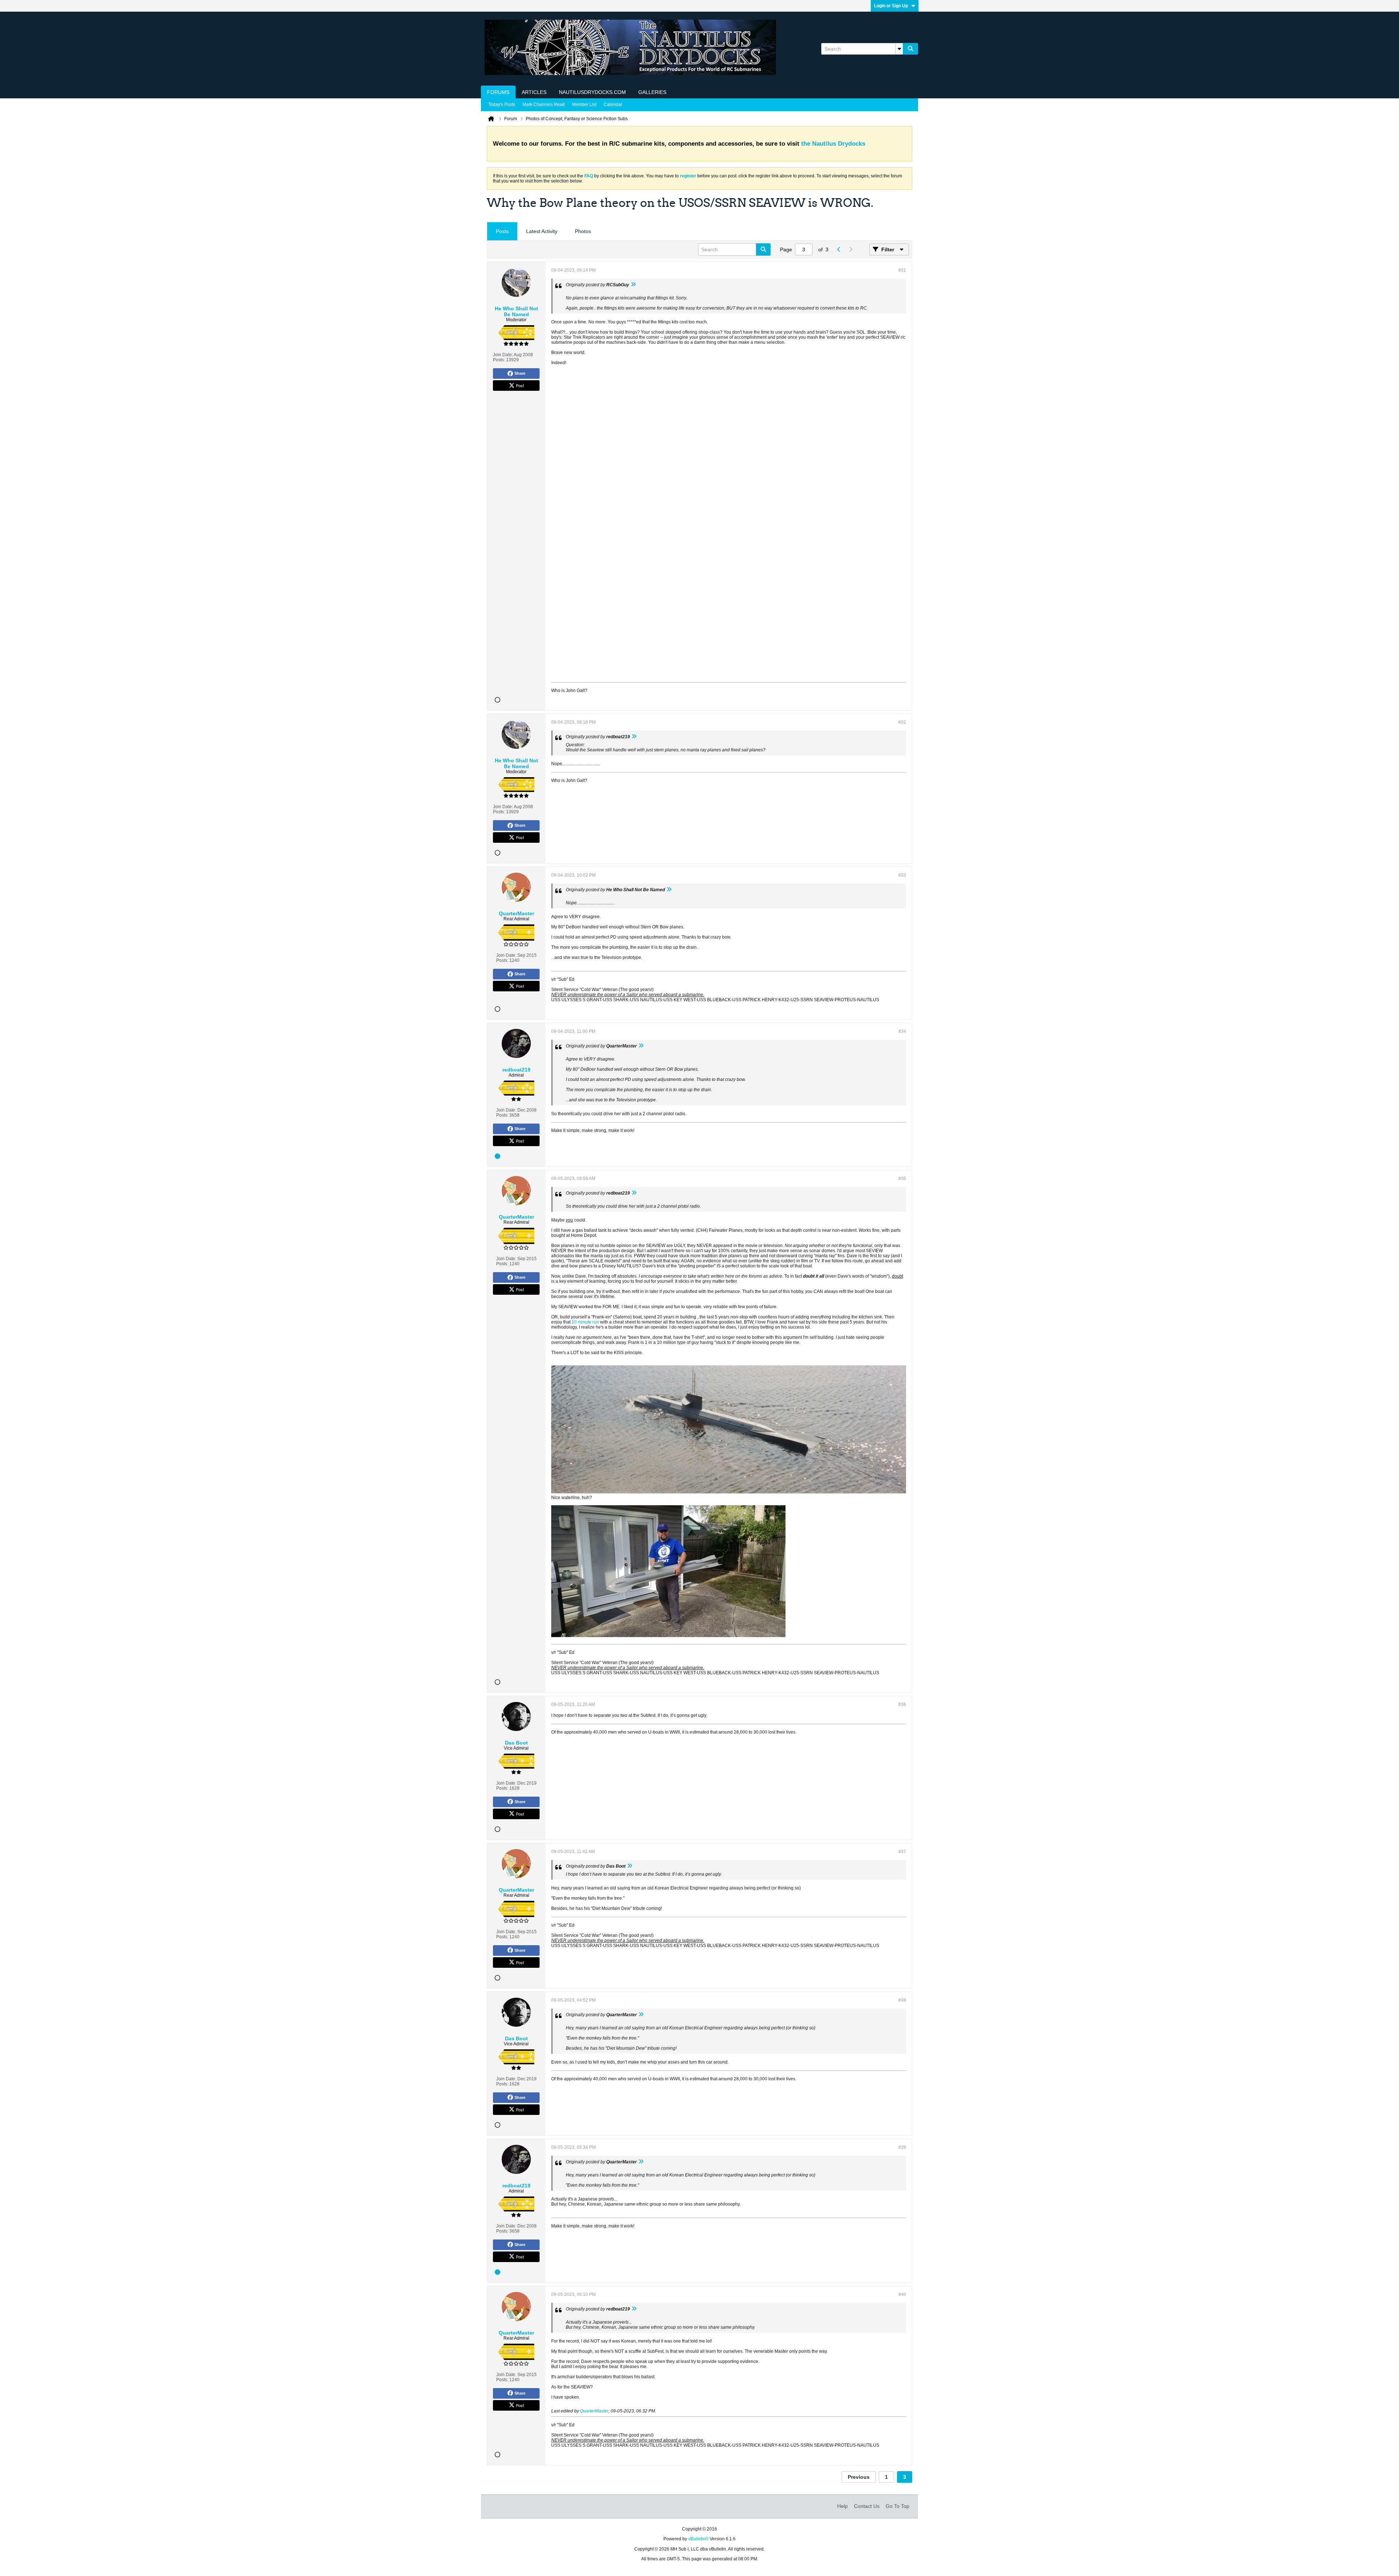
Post (520, 385)
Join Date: (503, 355)
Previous (859, 2477)
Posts (502, 231)
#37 (902, 1852)
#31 (902, 270)
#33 (902, 875)
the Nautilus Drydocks (833, 144)
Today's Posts (502, 105)
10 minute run (585, 1322)
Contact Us (867, 2506)
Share (520, 373)
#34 (902, 1031)
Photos (583, 231)
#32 (902, 722)
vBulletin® (698, 2539)
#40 (902, 2294)
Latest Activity (542, 231)
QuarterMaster (594, 2411)
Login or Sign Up (891, 6)
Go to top (898, 2506)
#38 (902, 2000)
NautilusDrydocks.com (592, 92)
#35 (902, 1179)
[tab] (502, 231)
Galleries (652, 92)
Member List (584, 105)
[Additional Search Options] (899, 49)
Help (842, 2506)
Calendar (613, 105)
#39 (902, 2147)
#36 (902, 1704)
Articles (534, 92)
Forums (498, 92)
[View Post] (633, 285)
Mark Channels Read (544, 105)
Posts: (499, 360)
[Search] (910, 49)
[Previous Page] (839, 249)
